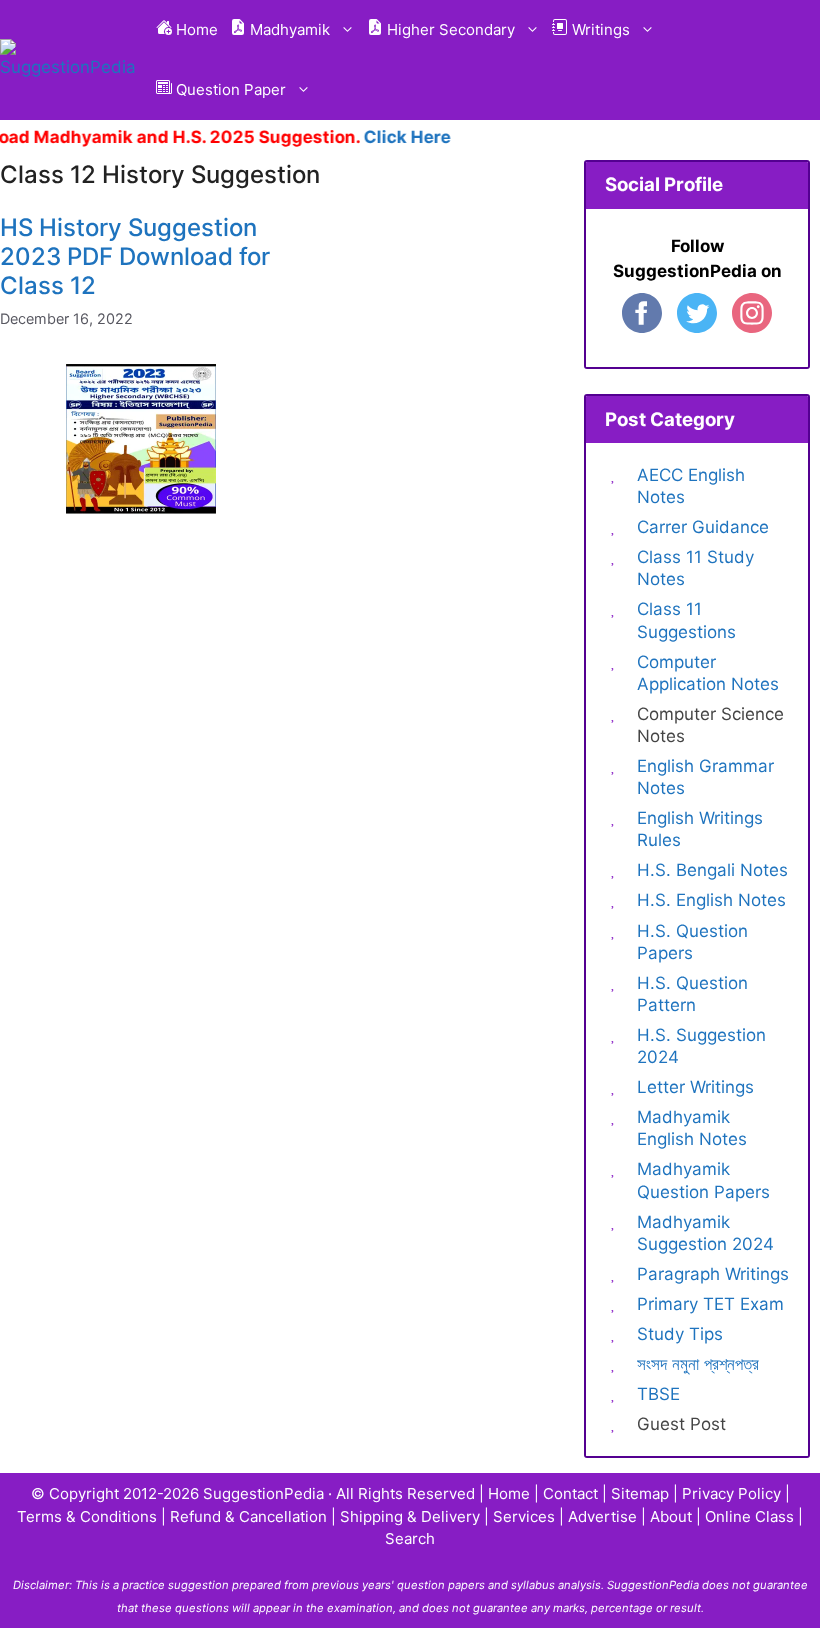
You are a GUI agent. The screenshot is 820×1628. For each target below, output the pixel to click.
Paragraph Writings (713, 1274)
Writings (599, 29)
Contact (570, 1493)
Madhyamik (288, 29)
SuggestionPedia (263, 1493)
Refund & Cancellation (248, 1516)
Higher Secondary (449, 29)
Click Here (391, 137)
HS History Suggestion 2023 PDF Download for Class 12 (135, 256)
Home (195, 29)
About (671, 1516)
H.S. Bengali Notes (712, 870)
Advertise (602, 1516)
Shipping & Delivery (410, 1516)
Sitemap (640, 1493)
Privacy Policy (731, 1493)
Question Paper (229, 89)
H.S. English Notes (711, 900)
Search (410, 1538)
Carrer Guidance (703, 527)
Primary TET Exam (710, 1304)
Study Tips (680, 1334)
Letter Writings (695, 1087)
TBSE (658, 1394)
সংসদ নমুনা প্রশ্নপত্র (698, 1364)
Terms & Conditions (87, 1516)
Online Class (749, 1516)
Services (524, 1516)
